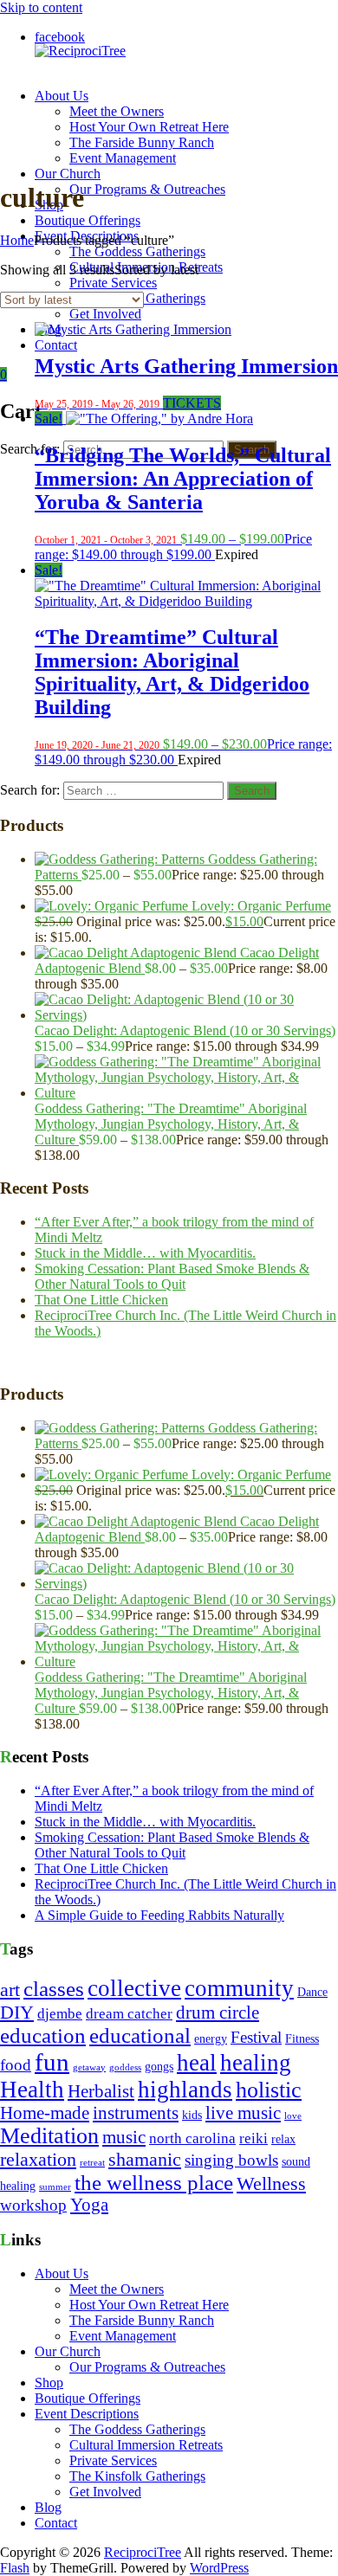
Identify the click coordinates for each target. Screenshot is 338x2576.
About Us (62, 96)
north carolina (192, 2138)
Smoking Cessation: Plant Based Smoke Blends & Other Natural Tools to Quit (172, 1276)
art (10, 1990)
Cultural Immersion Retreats (146, 2445)
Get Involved (105, 314)
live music (243, 2113)
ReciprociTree (143, 2552)
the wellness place (154, 2183)
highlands (185, 2090)
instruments (136, 2113)
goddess (125, 2067)
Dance (312, 1992)
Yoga (89, 2205)
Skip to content (41, 7)
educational (140, 2035)
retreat (92, 2163)
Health (32, 2090)
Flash (15, 2568)
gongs (159, 2067)
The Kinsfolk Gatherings (137, 2476)
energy (211, 2039)
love (293, 2116)
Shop (49, 2383)
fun (52, 2062)
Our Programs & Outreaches (147, 189)
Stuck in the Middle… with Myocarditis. (145, 1253)
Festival (256, 2037)
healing (256, 2063)
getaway (89, 2067)
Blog (48, 2507)
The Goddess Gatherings (137, 251)
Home (17, 240)
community (239, 1988)
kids (192, 2115)
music (124, 2137)
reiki (253, 2138)
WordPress (219, 2568)
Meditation (49, 2136)
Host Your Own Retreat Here (149, 127)
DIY (17, 2012)
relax (283, 2139)
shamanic (145, 2160)
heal (197, 2063)
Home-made (45, 2113)
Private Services (113, 283)
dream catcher (129, 2014)
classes (54, 1989)
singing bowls (231, 2160)
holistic (269, 2090)
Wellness (271, 2184)
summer (55, 2187)
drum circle (218, 2012)
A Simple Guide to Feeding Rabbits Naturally (159, 1915)
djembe (60, 2014)
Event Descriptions (87, 2414)
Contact (56, 345)
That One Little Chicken (101, 1300)
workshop (33, 2205)
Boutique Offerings (88, 220)
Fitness (302, 2039)
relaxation (38, 2160)
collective (134, 1988)
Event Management (123, 158)
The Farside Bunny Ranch (142, 142)
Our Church (68, 174)
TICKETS (192, 403)
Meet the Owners (117, 111)
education (43, 2035)
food (16, 2065)
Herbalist (101, 2091)
